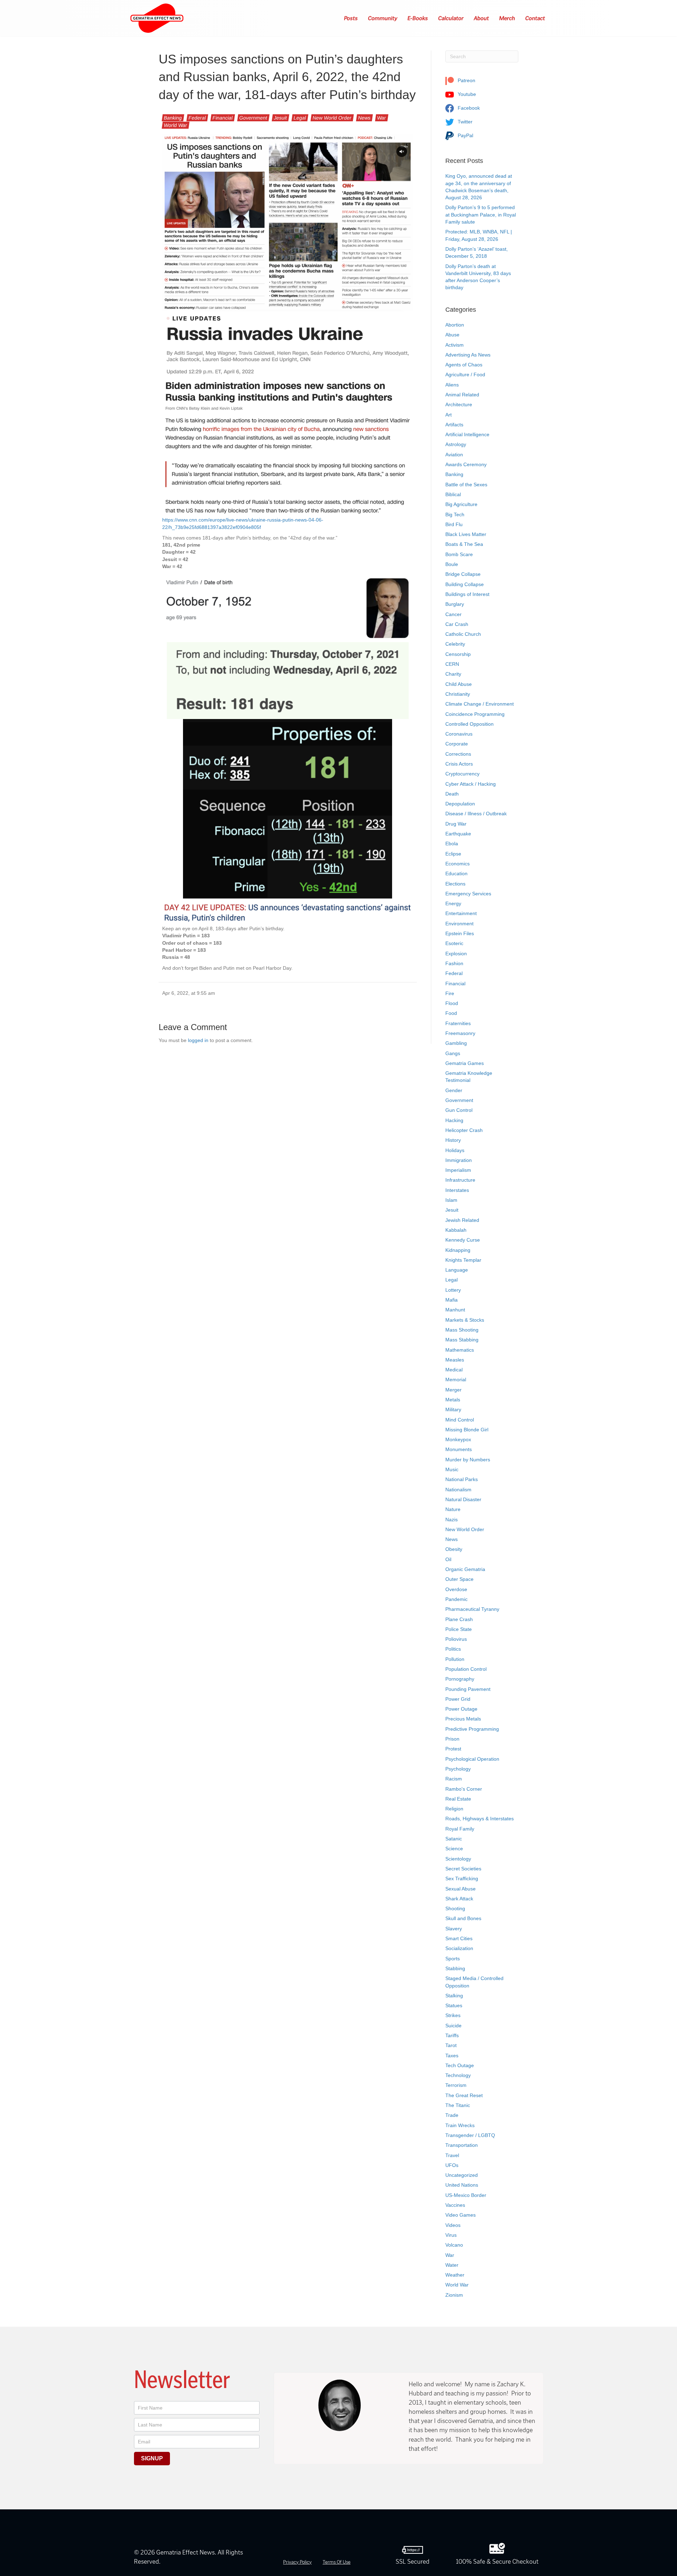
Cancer (453, 614)
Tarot (451, 2045)
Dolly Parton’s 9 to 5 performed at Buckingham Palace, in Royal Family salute (481, 215)
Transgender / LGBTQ (470, 2135)
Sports (453, 1959)
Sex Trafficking (462, 1878)
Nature (453, 1509)
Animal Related (462, 395)
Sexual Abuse (461, 1889)
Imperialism (458, 1170)
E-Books (418, 18)
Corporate (457, 744)
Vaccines (455, 2205)
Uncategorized (462, 2175)
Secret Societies (463, 1869)
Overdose (456, 1589)
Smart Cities (459, 1938)
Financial (223, 118)
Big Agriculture (461, 504)
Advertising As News (468, 355)
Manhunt (455, 1310)
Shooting (455, 1908)
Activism (455, 345)
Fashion (454, 963)
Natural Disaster (463, 1499)
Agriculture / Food (465, 374)
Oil (448, 1559)
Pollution (455, 1659)
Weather (455, 2275)
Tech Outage (460, 2065)
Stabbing (455, 1968)
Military (453, 1409)
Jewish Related (462, 1220)
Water (452, 2265)
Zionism (454, 2295)
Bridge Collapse (463, 574)
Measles (455, 1360)
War (382, 118)
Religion (454, 1809)
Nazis (452, 1520)
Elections (455, 884)
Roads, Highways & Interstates (480, 1819)
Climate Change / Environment (480, 704)
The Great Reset (464, 2095)
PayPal (465, 135)
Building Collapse (465, 584)
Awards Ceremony (466, 464)
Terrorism (456, 2085)
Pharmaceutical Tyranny (472, 1609)
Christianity (458, 694)
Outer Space (459, 1579)
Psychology (458, 1769)
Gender (454, 1090)
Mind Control (460, 1420)
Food (451, 1013)
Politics (453, 1649)
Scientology (458, 1859)
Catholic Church (463, 634)
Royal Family (460, 1829)
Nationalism (458, 1490)
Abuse (452, 335)
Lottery (453, 1290)
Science (454, 1849)
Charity (453, 674)
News (364, 118)
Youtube (466, 94)
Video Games (461, 2215)
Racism (454, 1779)
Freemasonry (460, 1033)
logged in (198, 1040)
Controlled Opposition (469, 724)
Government (253, 118)
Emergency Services (468, 894)
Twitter (464, 122)
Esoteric (454, 943)
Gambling (456, 1043)
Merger (453, 1390)
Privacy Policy (297, 2562)
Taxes (452, 2056)
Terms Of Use (337, 2562)
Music (452, 1469)
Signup (152, 2458)
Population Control (466, 1669)
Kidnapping (458, 1250)
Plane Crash (459, 1619)
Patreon (466, 80)
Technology (458, 2075)
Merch (507, 18)
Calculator (451, 18)
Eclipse (453, 854)
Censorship (458, 654)
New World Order (332, 118)
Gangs (453, 1053)
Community (383, 18)
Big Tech (455, 514)
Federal (197, 118)
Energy (453, 903)
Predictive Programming (472, 1729)
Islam (451, 1200)
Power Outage (461, 1709)
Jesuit (280, 118)
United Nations (462, 2185)
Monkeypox (458, 1439)
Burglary (455, 604)
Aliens (452, 385)
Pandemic (456, 1599)
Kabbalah (456, 1230)
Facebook (468, 108)
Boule (452, 564)
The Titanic (458, 2105)
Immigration (459, 1160)
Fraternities (458, 1023)
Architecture (459, 404)
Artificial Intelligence (467, 434)
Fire (450, 993)
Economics (458, 864)
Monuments (459, 1449)
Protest (453, 1749)
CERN (452, 664)
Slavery (454, 1929)
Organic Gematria (465, 1569)
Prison (452, 1739)
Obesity (454, 1549)
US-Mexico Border (466, 2195)
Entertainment (461, 913)
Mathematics (460, 1350)
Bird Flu (454, 524)
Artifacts (454, 425)
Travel (452, 2155)
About (482, 18)
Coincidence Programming (475, 714)
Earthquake (458, 834)
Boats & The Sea (464, 544)
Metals (453, 1400)
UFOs (452, 2165)
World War (176, 125)
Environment (459, 924)
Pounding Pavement (468, 1689)
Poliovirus (456, 1639)
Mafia (452, 1300)
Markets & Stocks (465, 1320)
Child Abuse (459, 684)
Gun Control (459, 1110)
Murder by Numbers (468, 1460)
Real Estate (458, 1799)
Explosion (456, 954)
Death (452, 794)
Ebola (452, 844)
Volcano (454, 2245)
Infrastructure (460, 1180)
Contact (535, 18)
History (453, 1140)
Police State (459, 1629)
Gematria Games (465, 1063)
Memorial (456, 1380)
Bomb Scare (459, 554)
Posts (351, 18)
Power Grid (458, 1699)
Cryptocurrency (462, 774)
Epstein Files (460, 933)
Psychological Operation (472, 1759)
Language (457, 1270)
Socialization (459, 1948)
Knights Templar (463, 1260)
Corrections (458, 754)
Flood (452, 1003)
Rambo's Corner (464, 1789)
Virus (451, 2235)
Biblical (453, 494)
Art (449, 415)
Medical (454, 1370)
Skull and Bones (463, 1918)
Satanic (454, 1839)
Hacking (454, 1120)
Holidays (455, 1150)
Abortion (455, 325)
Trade (452, 2115)
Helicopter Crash (464, 1130)
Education (456, 873)
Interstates (457, 1190)
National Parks (462, 1479)
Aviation (454, 455)
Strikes (453, 2015)
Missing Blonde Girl (467, 1430)
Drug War (456, 824)
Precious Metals (463, 1719)
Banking (173, 118)
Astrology (456, 444)
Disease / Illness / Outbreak (476, 814)
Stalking (454, 1996)
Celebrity (455, 644)
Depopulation (460, 804)
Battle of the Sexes (466, 485)
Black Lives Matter (466, 534)
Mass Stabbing (462, 1340)
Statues (454, 2005)
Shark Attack (459, 1899)
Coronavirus (459, 734)
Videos (453, 2225)
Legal (300, 118)
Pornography (460, 1679)
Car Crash (457, 624)
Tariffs (452, 2035)
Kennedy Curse (463, 1240)
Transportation (462, 2145)
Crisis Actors (459, 764)
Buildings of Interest (467, 594)
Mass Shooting (462, 1330)
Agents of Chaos (464, 365)
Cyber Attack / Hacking (471, 784)
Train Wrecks (460, 2125)
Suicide (453, 2026)
